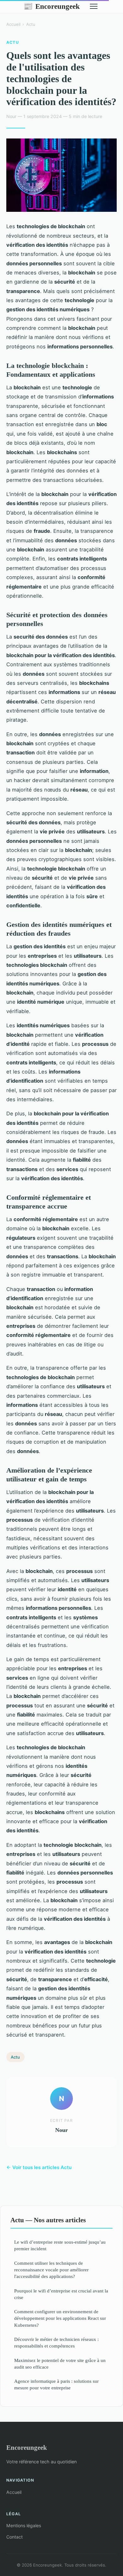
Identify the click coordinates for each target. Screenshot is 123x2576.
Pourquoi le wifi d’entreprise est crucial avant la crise (61, 2294)
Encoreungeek (52, 6)
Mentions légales (24, 2525)
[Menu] (94, 6)
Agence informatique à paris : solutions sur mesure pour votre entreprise (56, 2384)
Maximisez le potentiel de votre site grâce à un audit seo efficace (60, 2364)
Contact (15, 2537)
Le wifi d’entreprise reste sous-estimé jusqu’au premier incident (60, 2245)
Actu (31, 24)
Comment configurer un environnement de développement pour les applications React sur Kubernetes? (60, 2318)
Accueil (13, 24)
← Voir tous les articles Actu (39, 2167)
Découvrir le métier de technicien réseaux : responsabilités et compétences (56, 2342)
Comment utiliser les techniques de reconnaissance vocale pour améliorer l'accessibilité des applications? (51, 2270)
